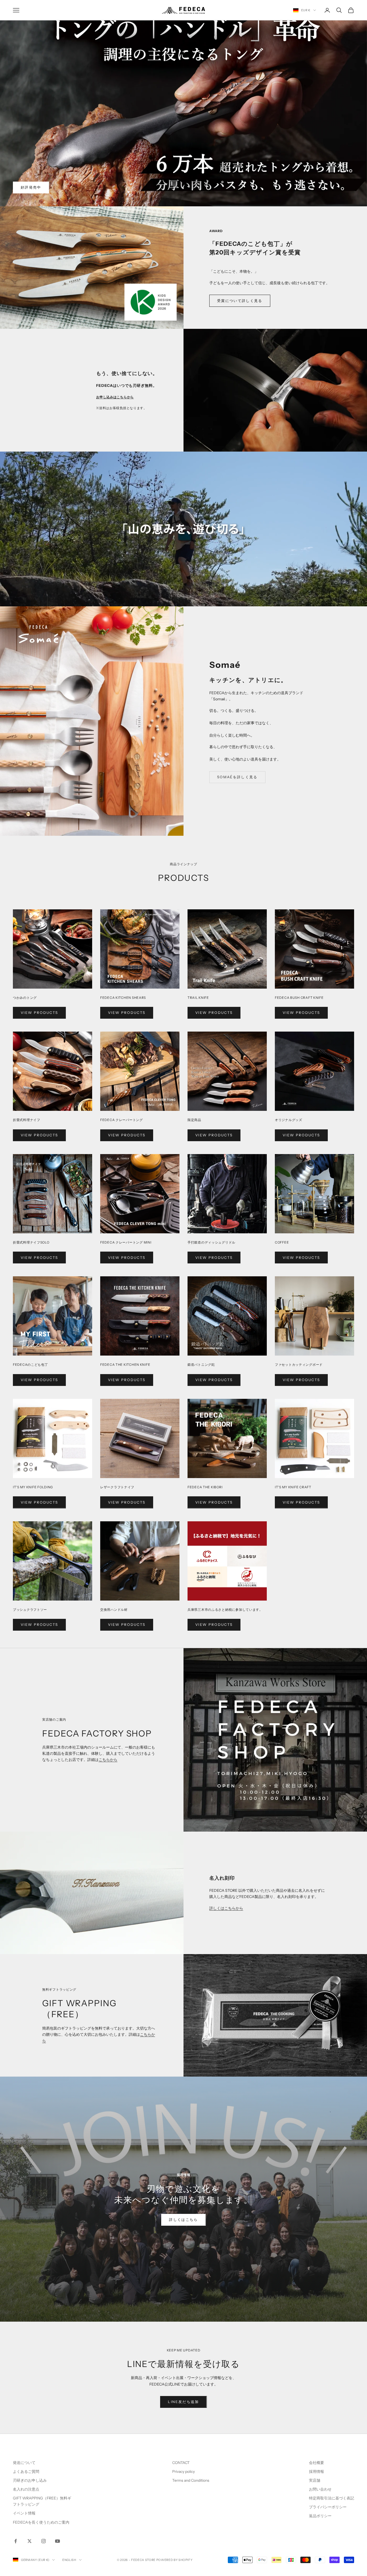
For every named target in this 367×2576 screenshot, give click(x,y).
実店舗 (315, 2480)
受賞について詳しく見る (240, 301)
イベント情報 (24, 2513)
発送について (24, 2463)
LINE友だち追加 (183, 2402)
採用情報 (316, 2471)
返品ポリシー (320, 2516)
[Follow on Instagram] (44, 2541)
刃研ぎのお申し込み (30, 2480)
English (69, 2560)
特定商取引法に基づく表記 (332, 2498)
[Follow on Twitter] (30, 2541)
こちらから (108, 1760)
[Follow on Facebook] (16, 2541)
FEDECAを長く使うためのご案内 (41, 2522)
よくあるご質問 (26, 2471)
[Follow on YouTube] (57, 2541)
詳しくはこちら (183, 2220)
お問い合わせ (320, 2489)
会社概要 (316, 2463)
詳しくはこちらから (226, 1908)
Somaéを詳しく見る (237, 777)
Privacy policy (183, 2471)
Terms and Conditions (191, 2480)
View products (39, 1013)
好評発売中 (31, 187)
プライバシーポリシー (328, 2507)
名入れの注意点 (26, 2489)
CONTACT (181, 2463)
